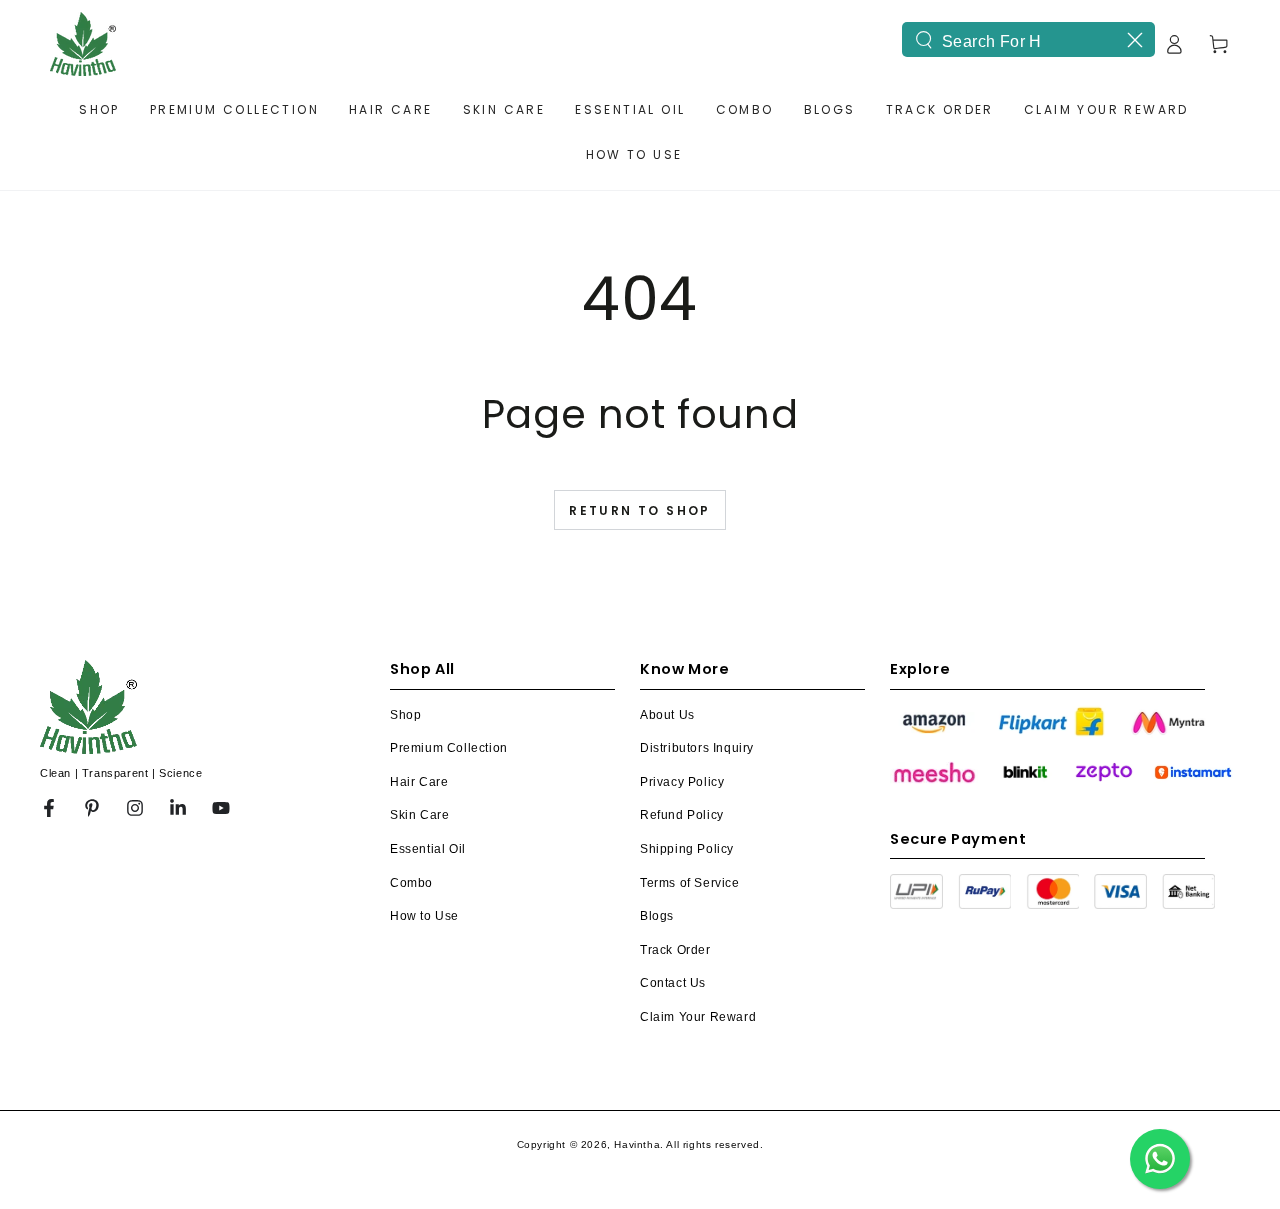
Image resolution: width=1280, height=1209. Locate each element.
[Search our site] (924, 40)
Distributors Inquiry (697, 748)
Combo (411, 883)
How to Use (424, 916)
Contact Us (673, 983)
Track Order (675, 950)
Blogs (657, 916)
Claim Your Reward (698, 1017)
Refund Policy (682, 815)
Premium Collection (449, 748)
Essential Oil (428, 849)
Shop (405, 715)
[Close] (1135, 40)
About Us (667, 715)
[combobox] (1028, 39)
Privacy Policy (682, 782)
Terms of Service (690, 883)
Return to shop (640, 510)
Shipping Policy (687, 849)
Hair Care (419, 782)
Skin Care (419, 815)
